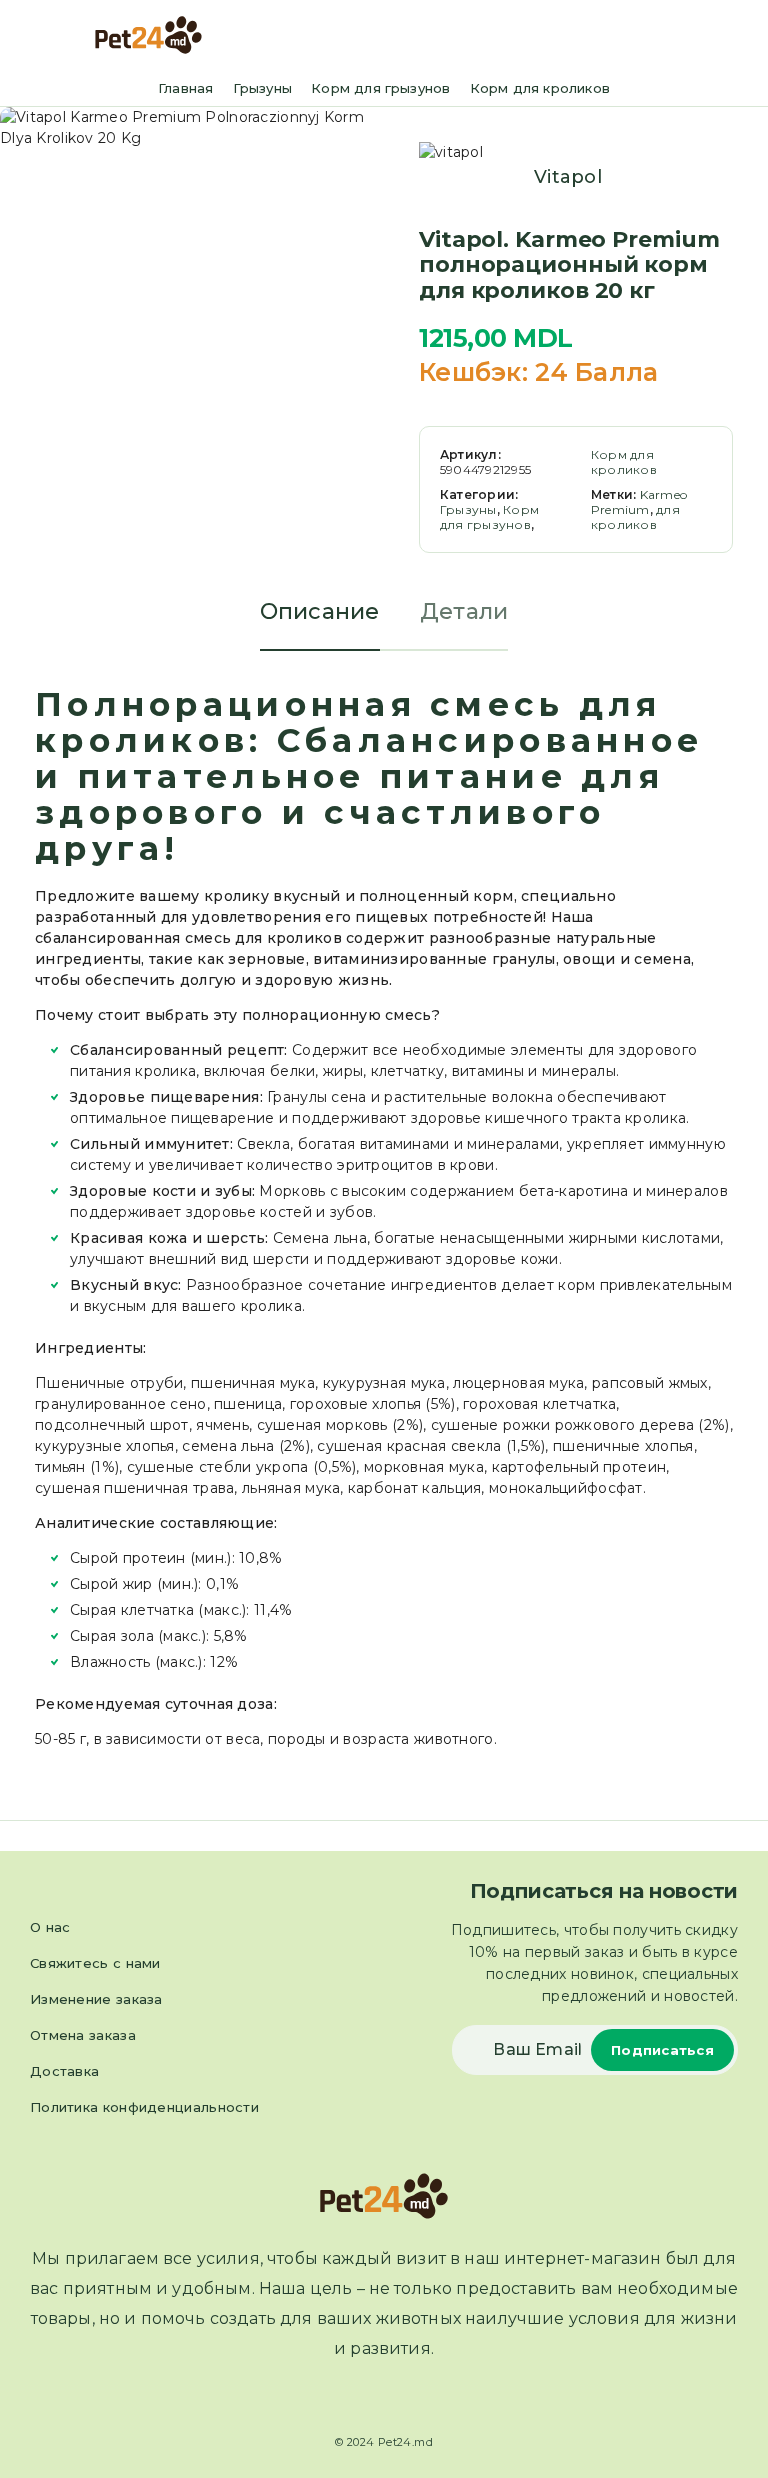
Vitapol (568, 177)
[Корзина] (739, 36)
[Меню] (43, 35)
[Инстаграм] (402, 2399)
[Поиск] (707, 37)
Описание (320, 611)
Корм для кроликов (540, 88)
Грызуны (262, 88)
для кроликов (635, 517)
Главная (185, 88)
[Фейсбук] (366, 2399)
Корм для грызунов (380, 88)
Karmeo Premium (639, 502)
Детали (464, 611)
